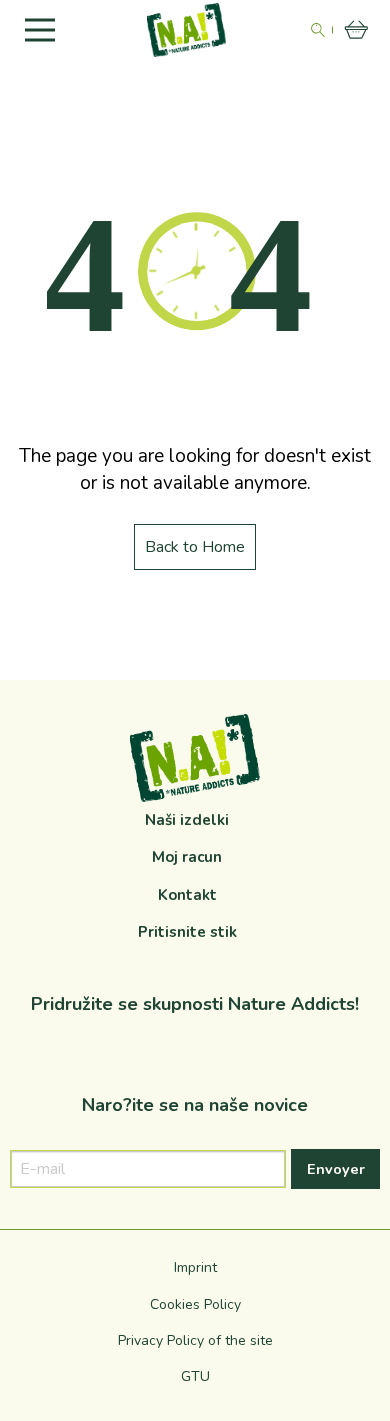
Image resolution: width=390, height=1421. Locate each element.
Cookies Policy (195, 1304)
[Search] (318, 30)
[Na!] (187, 29)
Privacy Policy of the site (195, 1340)
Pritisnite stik (187, 932)
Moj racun (187, 857)
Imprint (195, 1267)
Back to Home (195, 547)
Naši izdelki (187, 820)
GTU (195, 1376)
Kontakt (187, 895)
